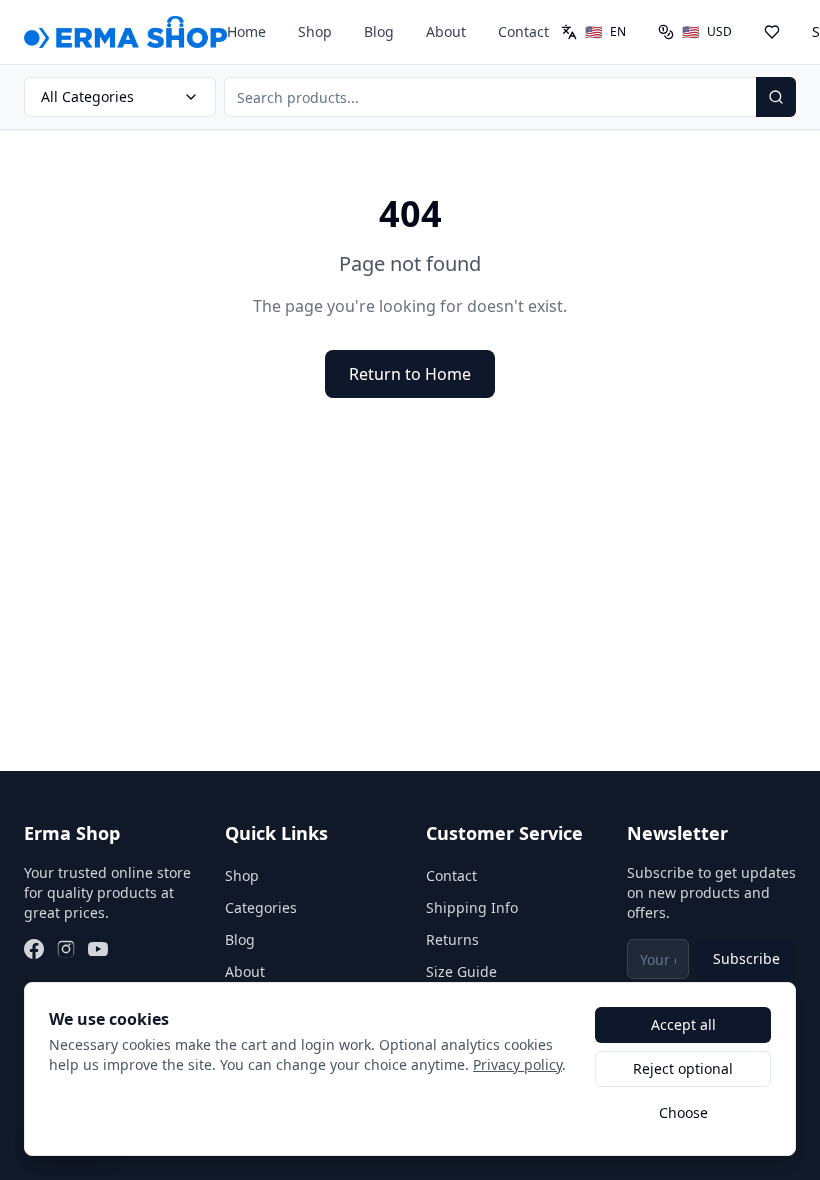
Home (246, 31)
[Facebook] (34, 949)
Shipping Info (472, 907)
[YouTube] (98, 949)
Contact (523, 31)
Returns (452, 939)
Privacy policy (517, 1064)
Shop (315, 31)
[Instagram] (66, 949)
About (446, 31)
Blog (379, 31)
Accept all (683, 1024)
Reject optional (683, 1068)
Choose (683, 1112)
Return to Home (410, 374)
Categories (261, 907)
